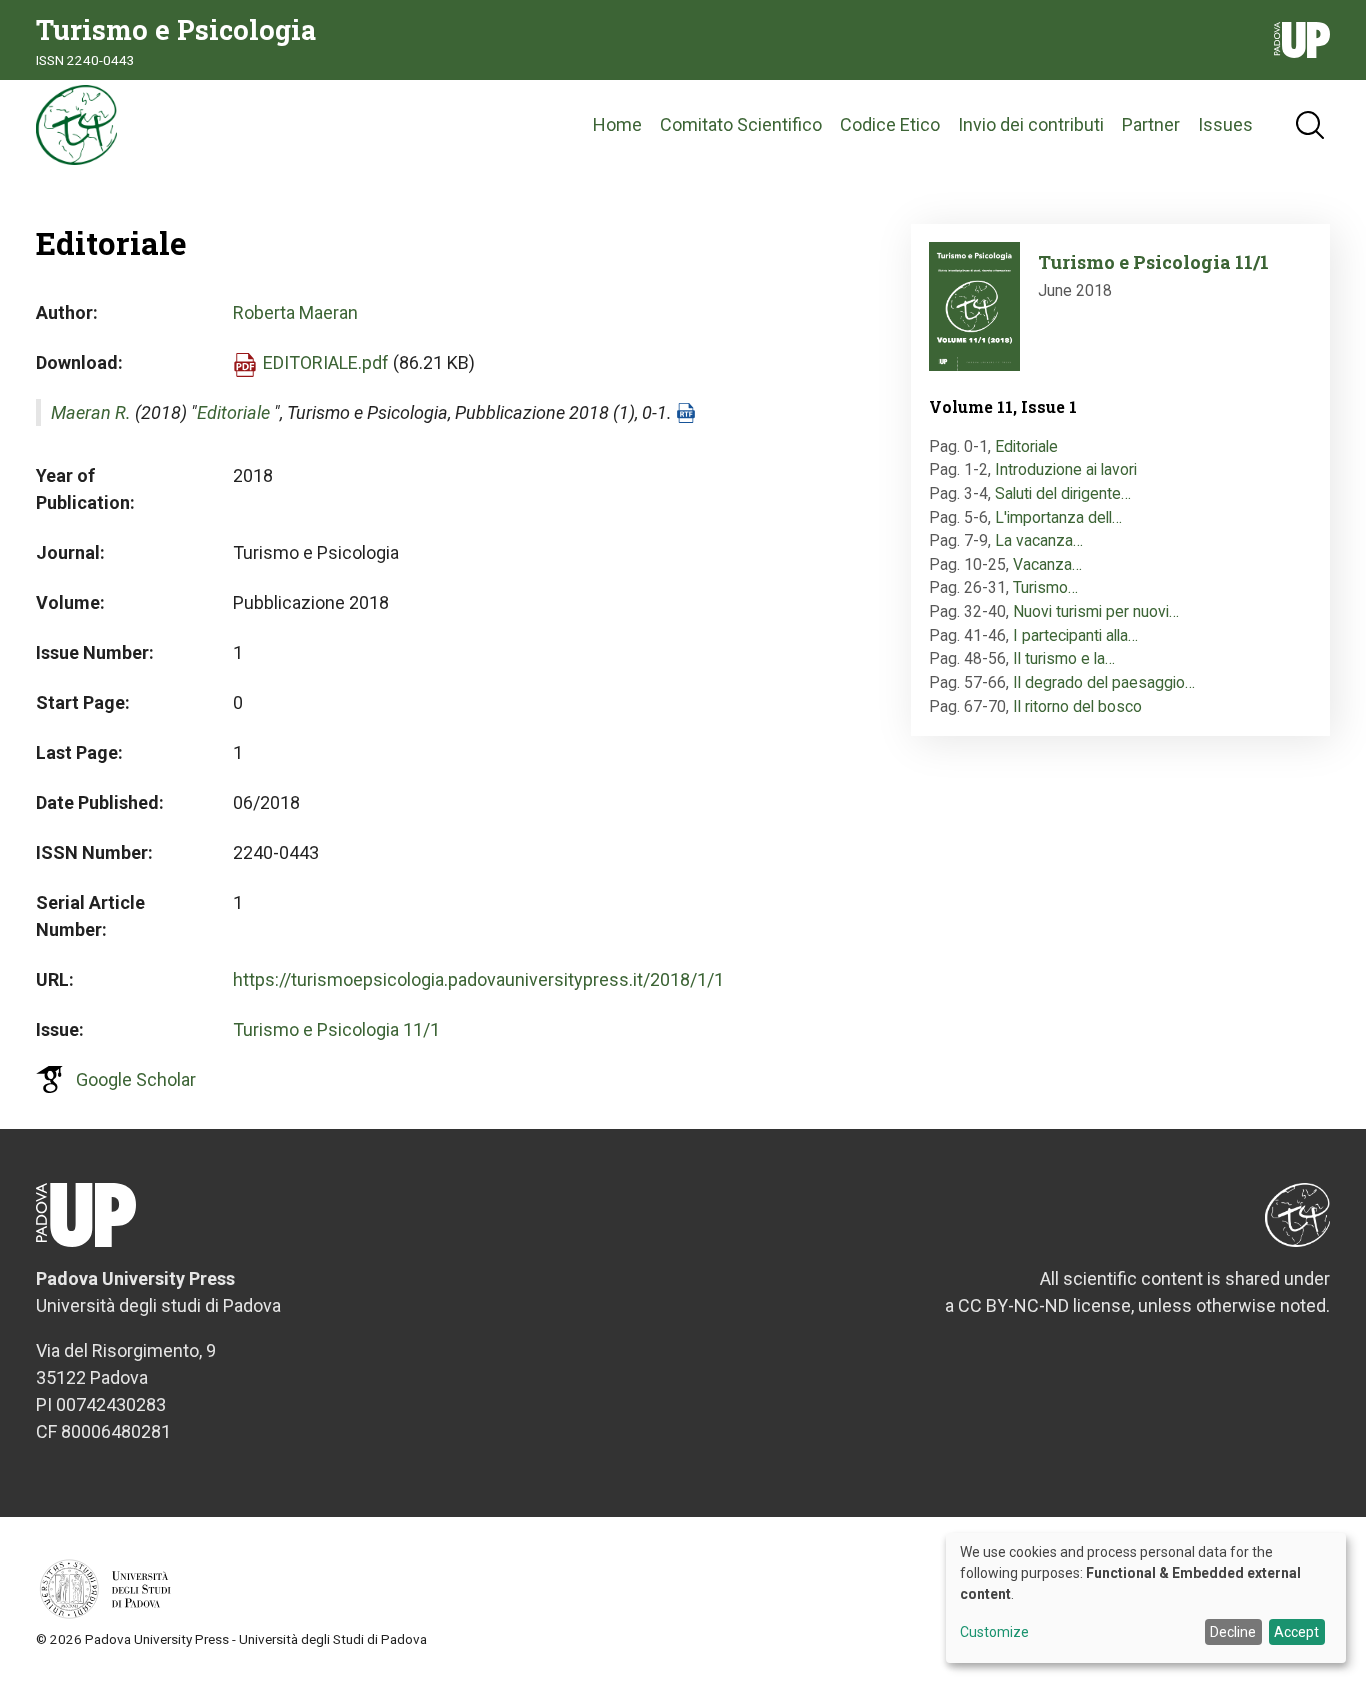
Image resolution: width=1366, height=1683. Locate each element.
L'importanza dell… (1058, 517)
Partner (1151, 124)
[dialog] (1146, 1598)
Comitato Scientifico (741, 124)
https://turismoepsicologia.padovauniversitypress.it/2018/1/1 (478, 979)
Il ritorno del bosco (1077, 706)
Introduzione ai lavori (1066, 469)
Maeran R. (91, 412)
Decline (1233, 1632)
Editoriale (233, 412)
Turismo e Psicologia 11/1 (336, 1029)
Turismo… (1045, 587)
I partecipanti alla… (1075, 635)
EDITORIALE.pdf (326, 362)
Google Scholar (136, 1079)
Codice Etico (890, 124)
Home (617, 124)
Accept (1296, 1632)
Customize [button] (994, 1632)
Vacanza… (1047, 564)
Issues (1225, 124)
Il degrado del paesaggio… (1104, 682)
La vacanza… (1039, 540)
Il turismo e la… (1064, 658)
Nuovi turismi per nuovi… (1096, 611)
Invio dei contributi (1031, 124)
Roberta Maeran (295, 312)
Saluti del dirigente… (1063, 493)
